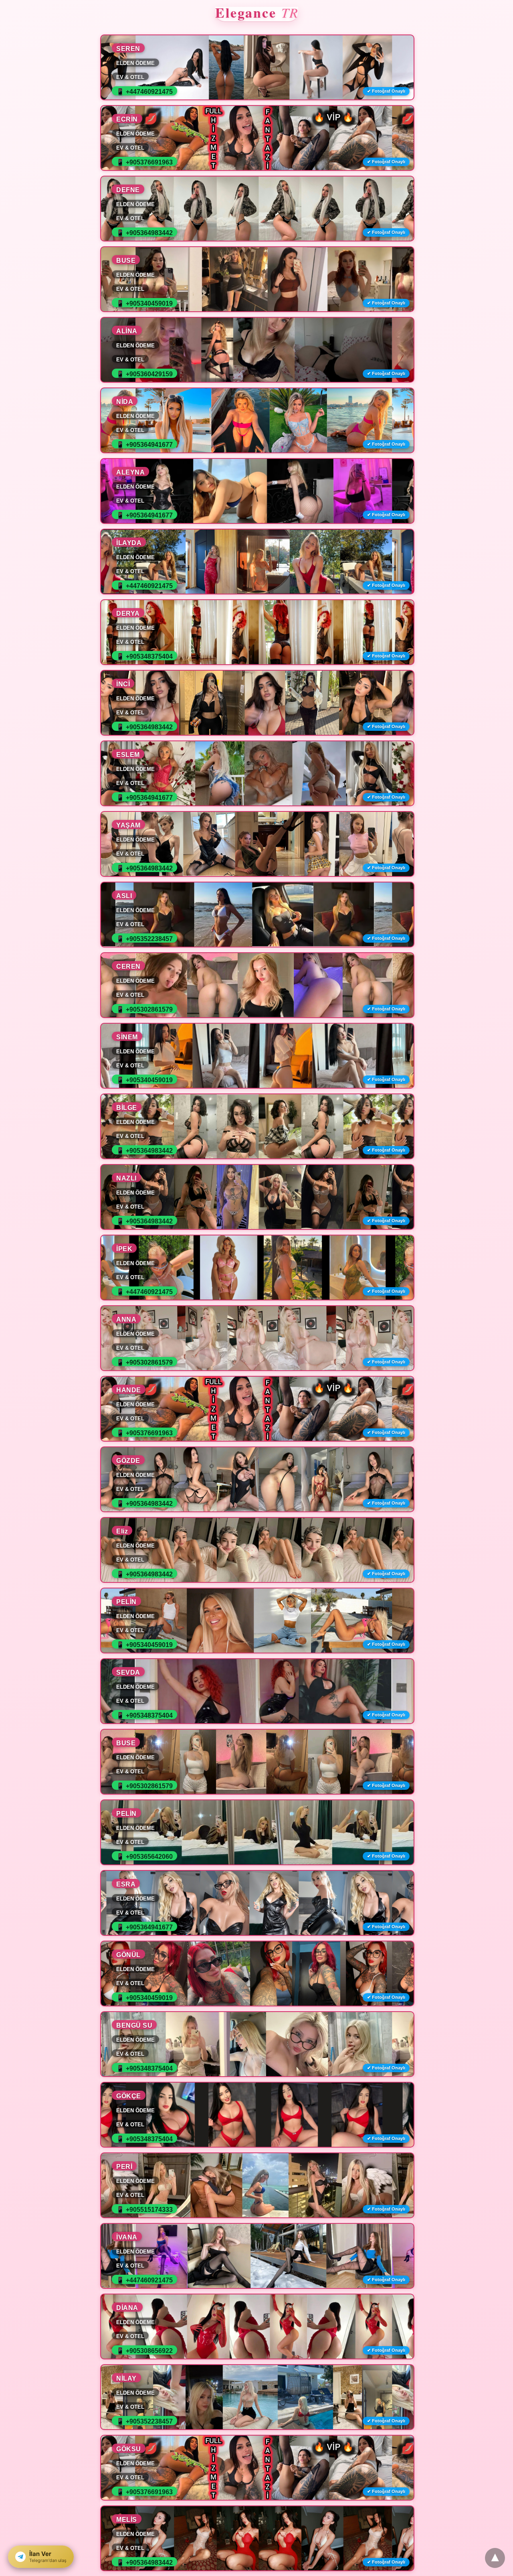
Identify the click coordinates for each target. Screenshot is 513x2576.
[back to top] (495, 2558)
